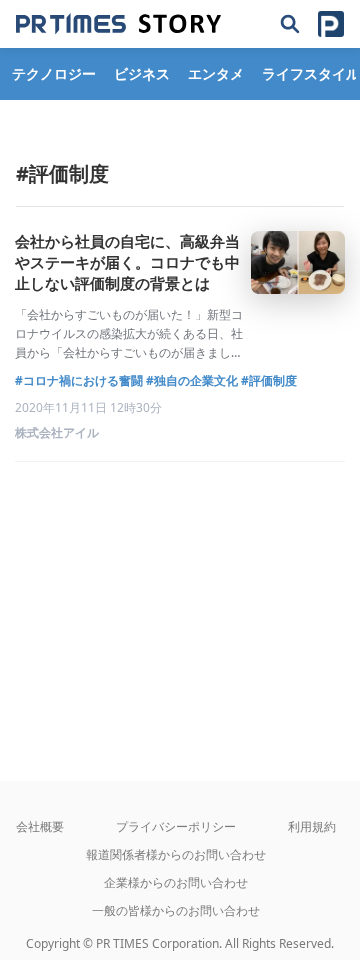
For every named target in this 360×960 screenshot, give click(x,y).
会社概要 (40, 826)
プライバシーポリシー (176, 826)
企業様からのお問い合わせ (176, 882)
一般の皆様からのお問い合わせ (176, 910)
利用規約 (312, 826)
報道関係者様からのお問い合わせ (176, 854)
